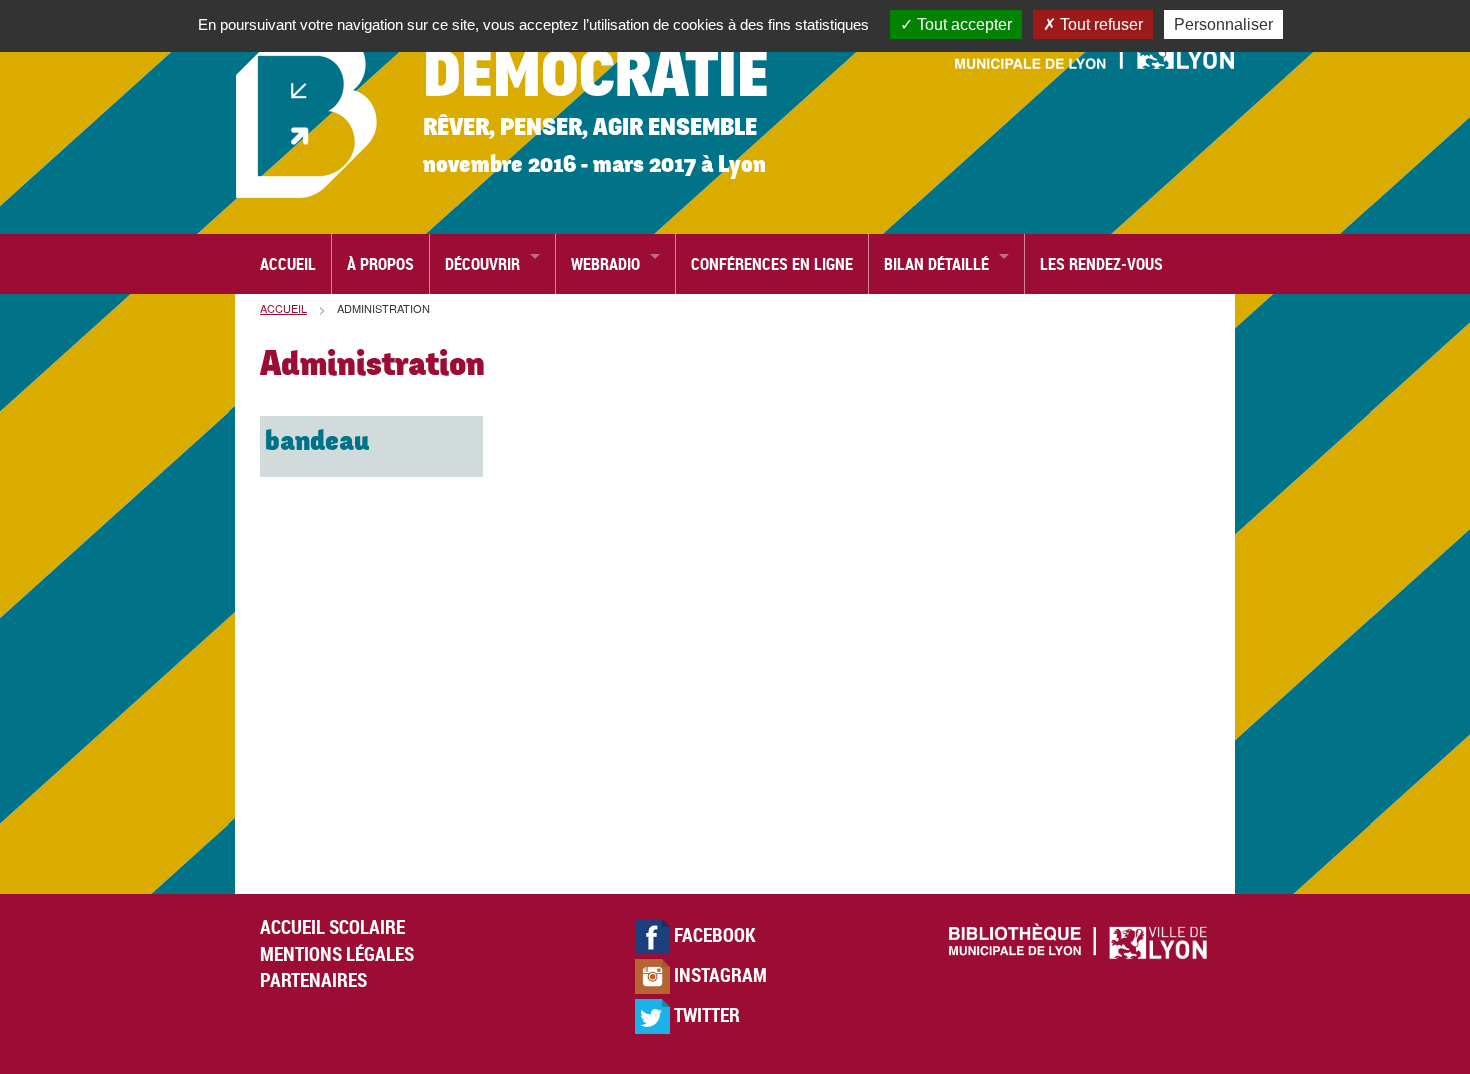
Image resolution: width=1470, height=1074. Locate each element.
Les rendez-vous (1101, 264)
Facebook (713, 935)
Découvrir (482, 264)
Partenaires (313, 980)
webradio (605, 264)
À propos (380, 264)
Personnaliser (1223, 24)
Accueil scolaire (332, 927)
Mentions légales (337, 954)
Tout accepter (962, 24)
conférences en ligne (772, 264)
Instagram (718, 975)
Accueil (288, 264)
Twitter (705, 1015)
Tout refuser (1099, 24)
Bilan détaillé (936, 264)
